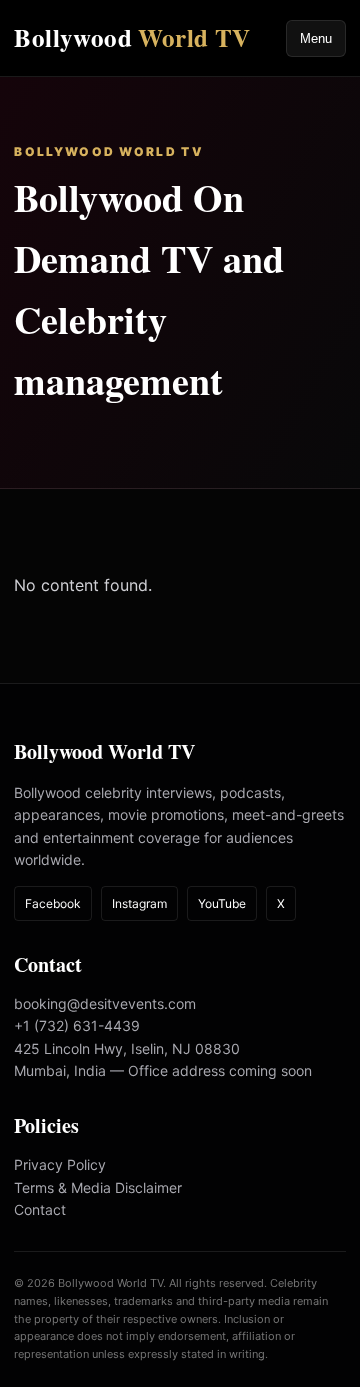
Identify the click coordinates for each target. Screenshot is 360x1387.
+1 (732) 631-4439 (77, 1025)
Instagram (139, 903)
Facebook (53, 903)
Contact (40, 1209)
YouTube (222, 903)
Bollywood (132, 37)
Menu (316, 38)
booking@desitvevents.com (105, 1003)
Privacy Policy (60, 1164)
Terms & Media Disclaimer (98, 1187)
